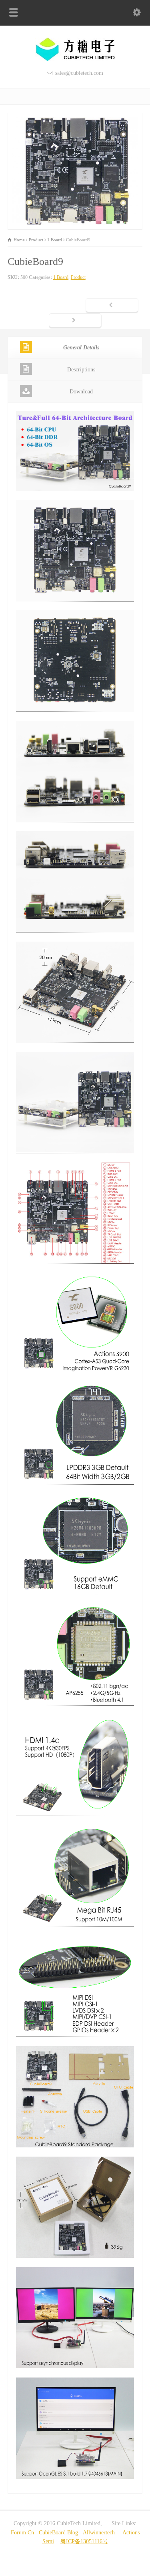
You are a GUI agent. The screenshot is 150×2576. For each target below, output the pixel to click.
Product (78, 277)
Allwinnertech (99, 2533)
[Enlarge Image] (75, 117)
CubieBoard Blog (58, 2533)
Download (81, 392)
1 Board (61, 277)
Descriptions (81, 370)
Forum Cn (22, 2533)
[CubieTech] (75, 59)
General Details (81, 348)
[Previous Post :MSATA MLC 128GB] (112, 306)
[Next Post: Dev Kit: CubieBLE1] (75, 321)
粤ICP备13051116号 (84, 2541)
